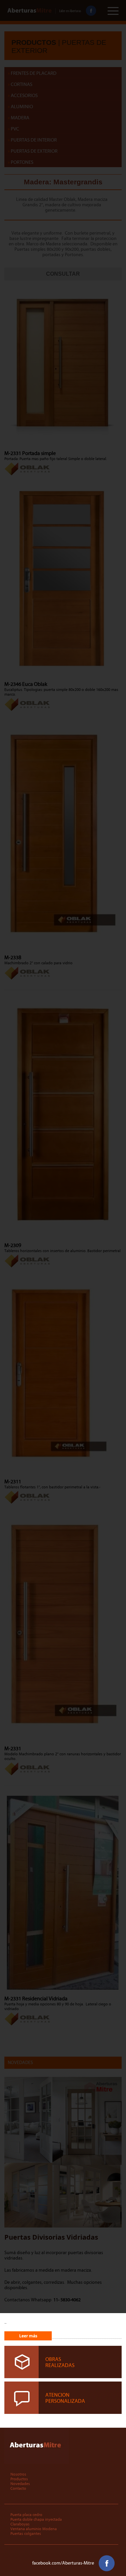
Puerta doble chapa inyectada (36, 2519)
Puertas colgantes (26, 2534)
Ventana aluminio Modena (34, 2529)
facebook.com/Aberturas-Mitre (64, 2563)
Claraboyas (20, 2524)
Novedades (20, 2484)
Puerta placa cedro (26, 2515)
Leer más (28, 2336)
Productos (19, 2479)
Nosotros (18, 2474)
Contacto (18, 2488)
